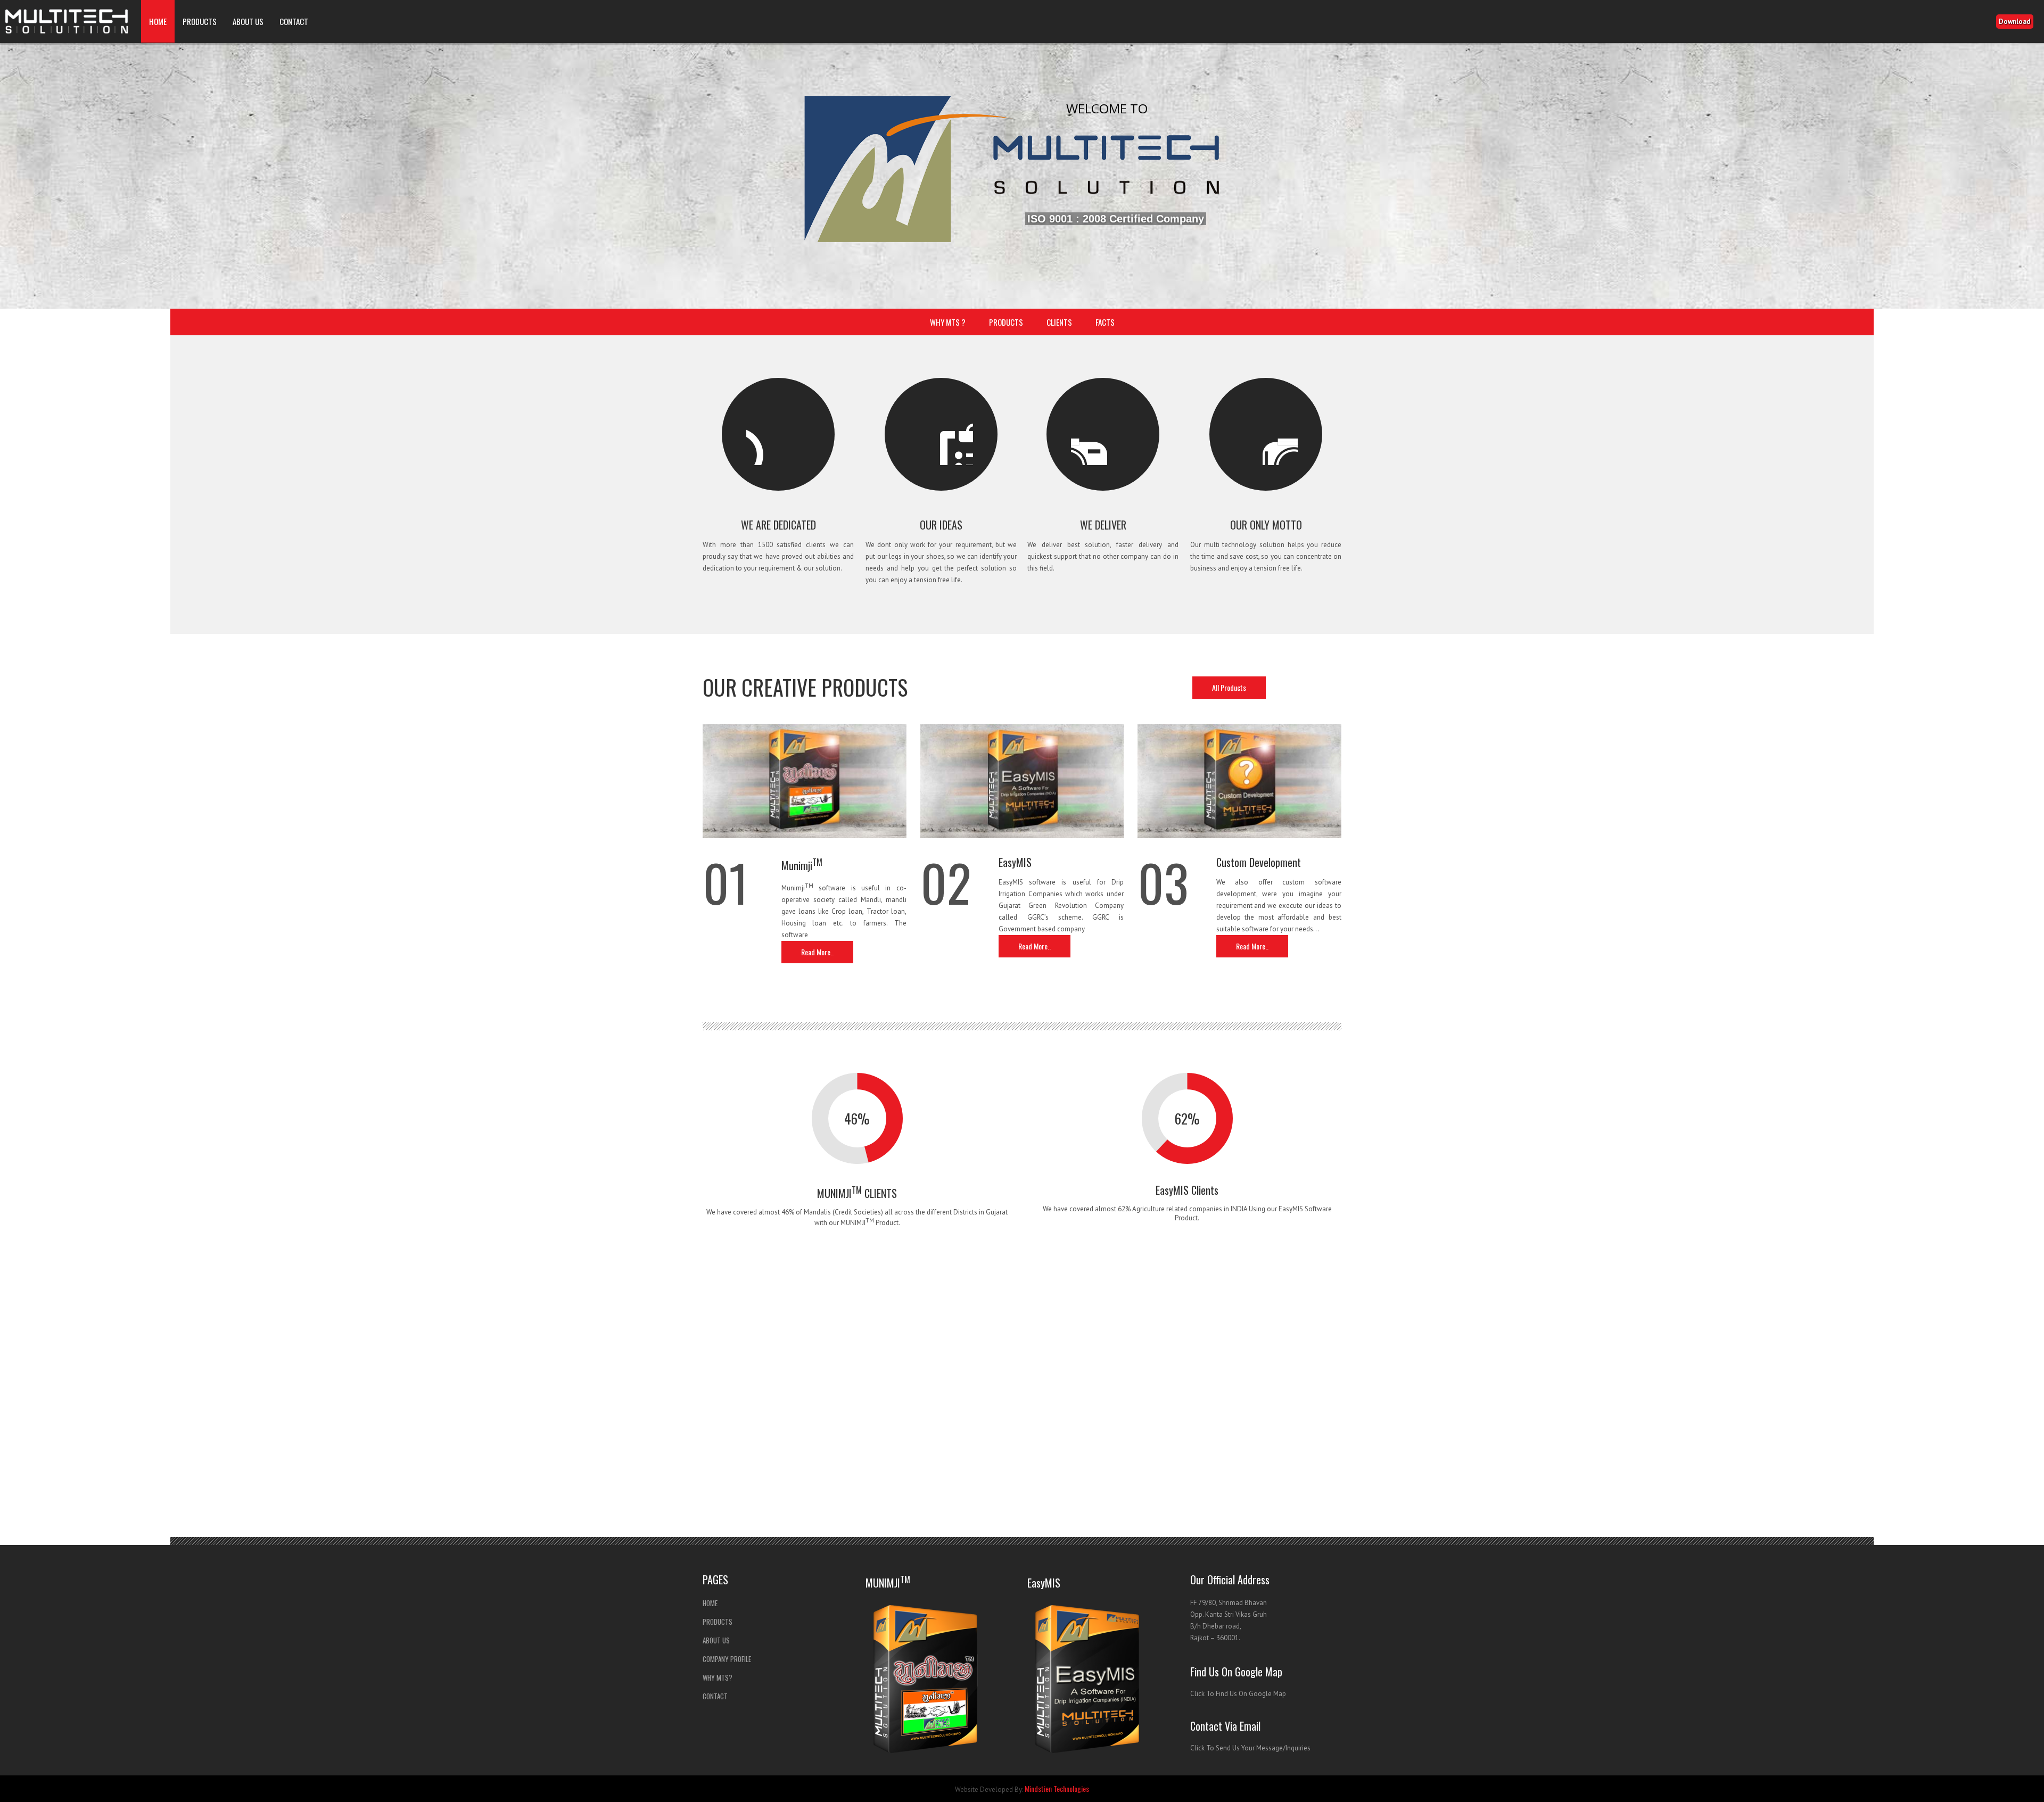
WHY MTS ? (948, 322)
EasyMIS (1015, 862)
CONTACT (294, 21)
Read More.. (817, 952)
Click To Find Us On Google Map (1238, 1694)
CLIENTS (1059, 322)
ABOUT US (248, 21)
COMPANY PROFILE (727, 1659)
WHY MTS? (718, 1677)
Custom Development (1259, 862)
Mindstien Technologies (1057, 1788)
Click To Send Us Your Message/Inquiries (1250, 1748)
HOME (158, 21)
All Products (1229, 687)
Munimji (802, 865)
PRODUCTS (200, 21)
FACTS (1105, 322)
